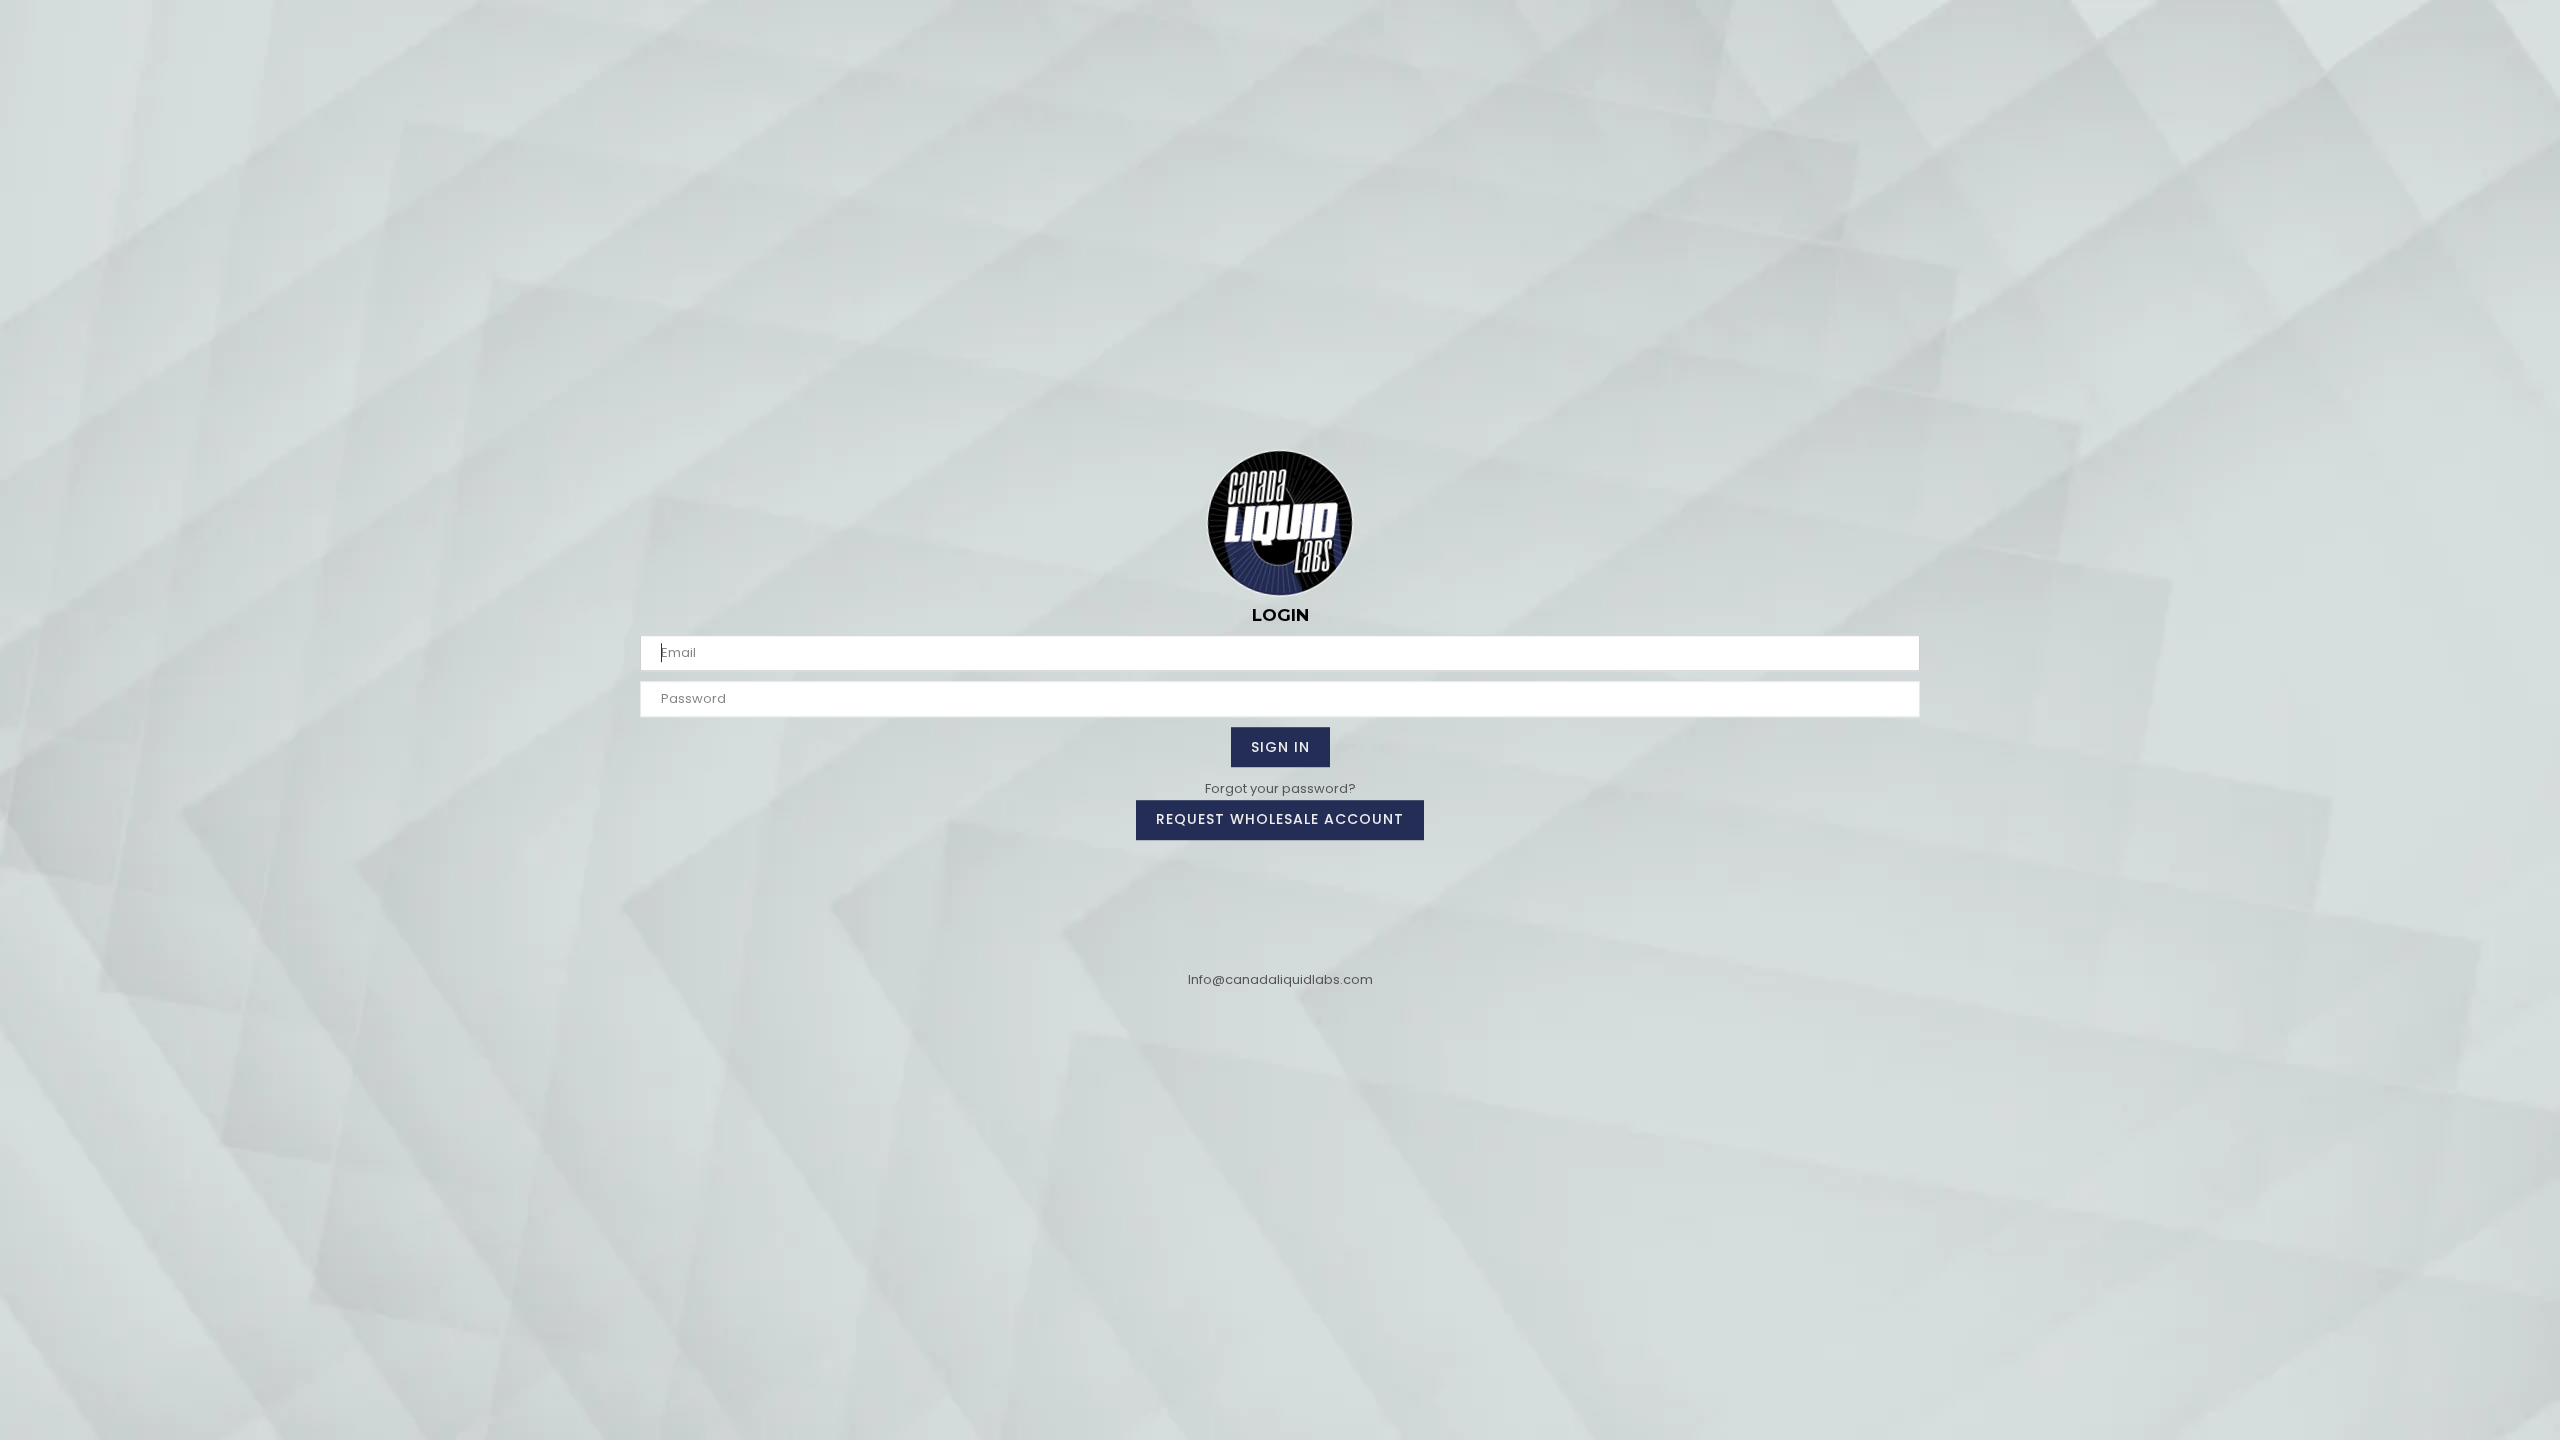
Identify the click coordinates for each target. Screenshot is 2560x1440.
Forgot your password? (1280, 788)
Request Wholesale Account (1280, 819)
